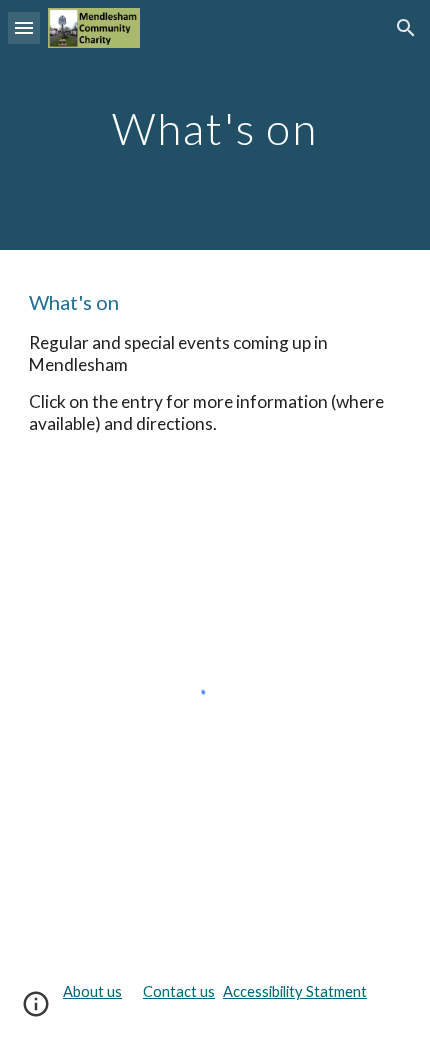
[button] (24, 27)
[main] (215, 124)
